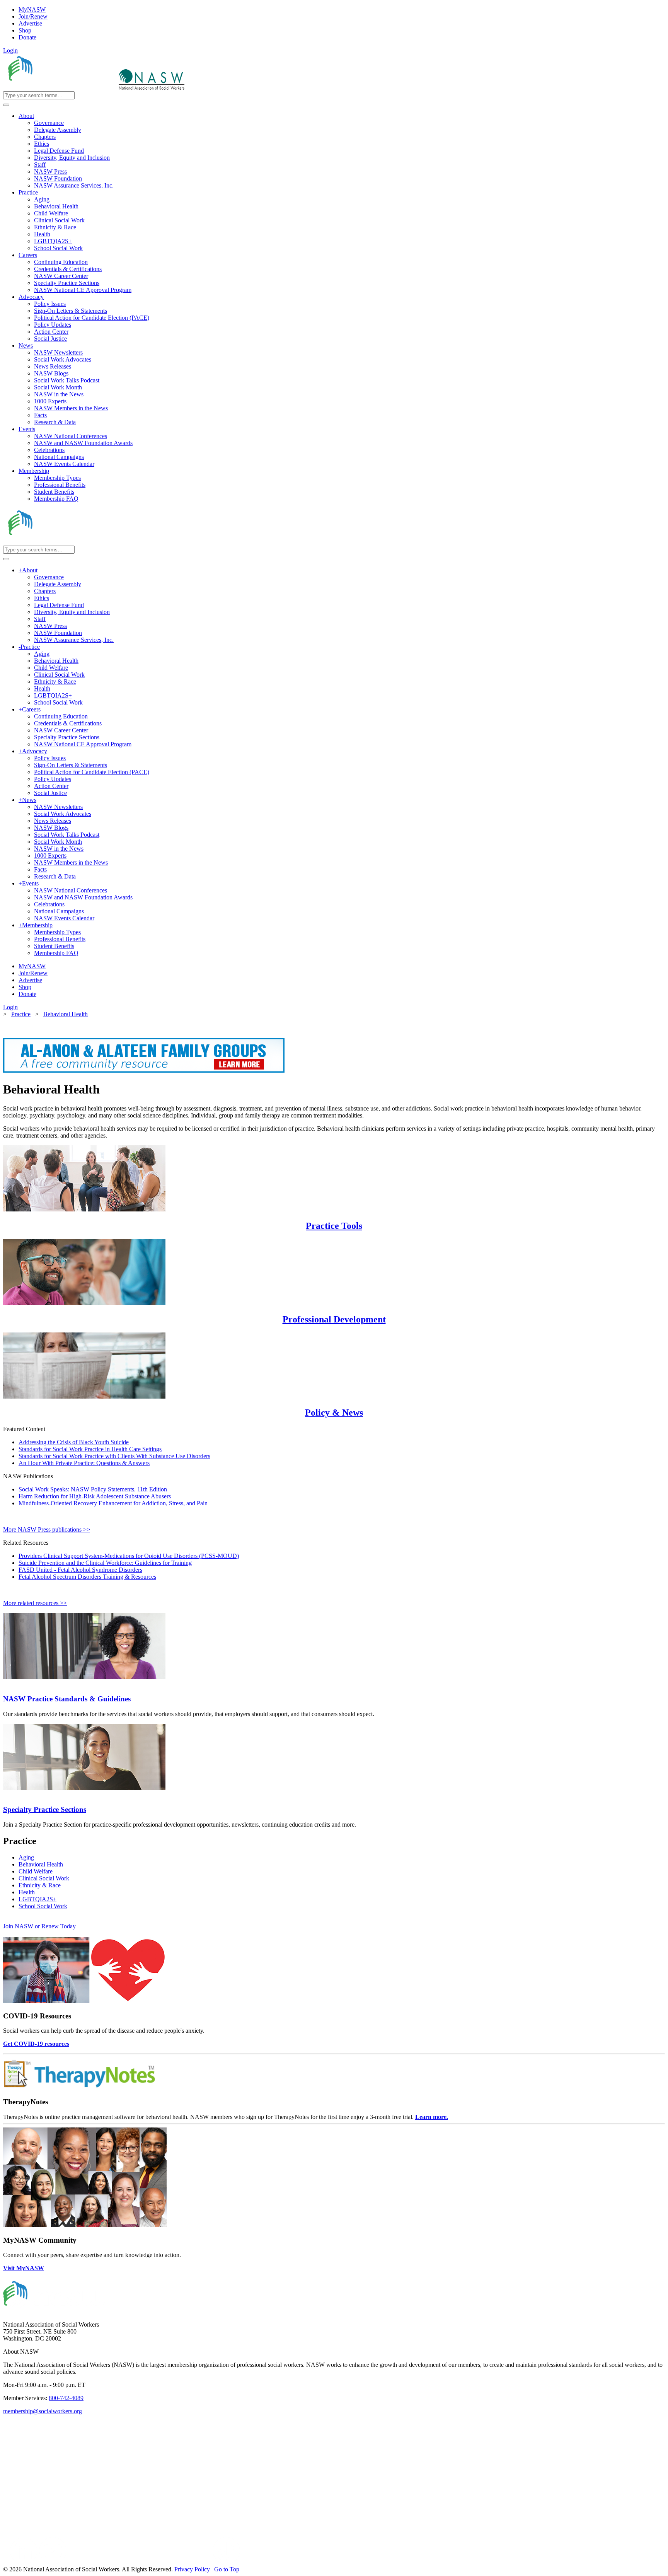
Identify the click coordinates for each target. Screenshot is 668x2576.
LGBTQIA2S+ (37, 1899)
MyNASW (32, 9)
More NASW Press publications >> (47, 1529)
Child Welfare (36, 1871)
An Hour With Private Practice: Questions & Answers (84, 1463)
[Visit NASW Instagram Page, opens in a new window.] (141, 2562)
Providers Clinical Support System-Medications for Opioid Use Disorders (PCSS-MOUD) (129, 1556)
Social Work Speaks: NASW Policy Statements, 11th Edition (93, 1489)
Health (27, 1892)
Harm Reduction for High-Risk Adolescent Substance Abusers (95, 1496)
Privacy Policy (193, 2569)
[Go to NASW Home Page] (60, 88)
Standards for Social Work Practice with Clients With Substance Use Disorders (114, 1456)
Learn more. (432, 2117)
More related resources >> (35, 1603)
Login (10, 50)
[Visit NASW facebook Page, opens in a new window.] (7, 2562)
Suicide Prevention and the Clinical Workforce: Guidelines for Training (105, 1563)
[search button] (6, 105)
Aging (26, 1857)
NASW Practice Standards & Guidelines (67, 1699)
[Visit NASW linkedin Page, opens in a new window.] (25, 2562)
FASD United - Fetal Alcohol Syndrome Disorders (80, 1570)
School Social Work (43, 1906)
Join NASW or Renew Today (39, 1926)
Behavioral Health (41, 1864)
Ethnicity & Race (40, 1885)
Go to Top (227, 2569)
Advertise (30, 23)
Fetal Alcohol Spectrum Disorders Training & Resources (87, 1577)
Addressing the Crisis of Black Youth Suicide (74, 1442)
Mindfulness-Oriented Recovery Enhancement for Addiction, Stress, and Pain (113, 1503)
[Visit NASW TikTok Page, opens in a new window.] (227, 2562)
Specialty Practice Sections (45, 1809)
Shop (25, 30)
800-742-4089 (66, 2398)
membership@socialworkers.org (43, 2411)
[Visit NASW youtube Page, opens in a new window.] (54, 2562)
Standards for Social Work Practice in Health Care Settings (90, 1449)
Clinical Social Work (44, 1878)
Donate (27, 37)
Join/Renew (33, 16)
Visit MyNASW (24, 2268)
